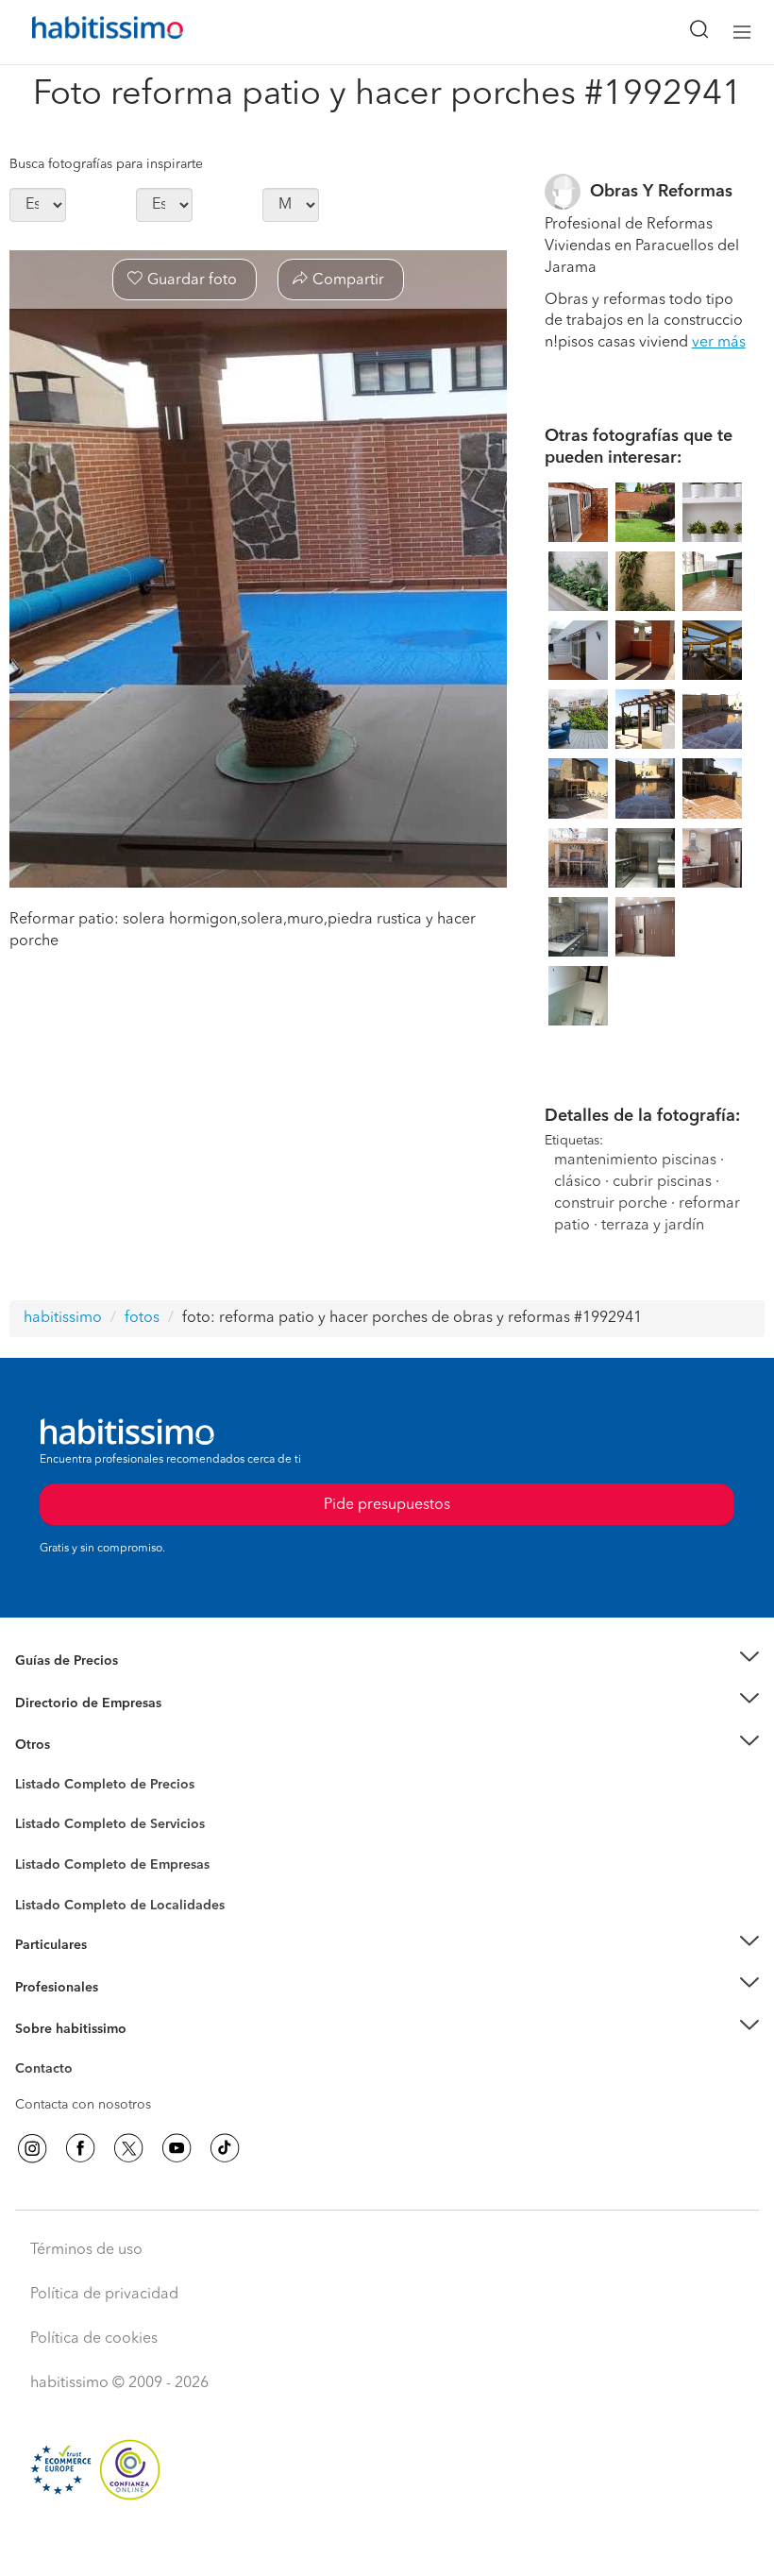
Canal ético (49, 2072)
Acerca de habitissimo (82, 2053)
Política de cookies (94, 2339)
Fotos (32, 1806)
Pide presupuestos (387, 2544)
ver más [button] (719, 343)
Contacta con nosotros (83, 2105)
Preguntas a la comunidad (93, 1788)
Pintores (40, 1839)
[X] (128, 2148)
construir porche (611, 1204)
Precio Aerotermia (70, 1703)
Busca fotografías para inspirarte (106, 164)
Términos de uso (86, 2250)
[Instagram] (32, 2148)
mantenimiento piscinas (635, 1161)
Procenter (44, 1825)
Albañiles (43, 1877)
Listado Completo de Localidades (120, 1906)
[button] (387, 1661)
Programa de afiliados (81, 2091)
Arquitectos (50, 1896)
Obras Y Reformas (661, 192)
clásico (578, 1182)
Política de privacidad (104, 2295)
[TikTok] (225, 2148)
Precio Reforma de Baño (88, 1684)
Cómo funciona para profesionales (120, 2010)
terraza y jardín (653, 1226)
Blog (30, 1769)
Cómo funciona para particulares (114, 1968)
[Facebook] (80, 2148)
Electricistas (50, 1858)
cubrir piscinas (662, 1182)
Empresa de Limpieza (80, 1745)
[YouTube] (177, 2148)
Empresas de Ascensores (90, 1726)
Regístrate (45, 1987)
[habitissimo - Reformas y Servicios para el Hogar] (86, 32)
